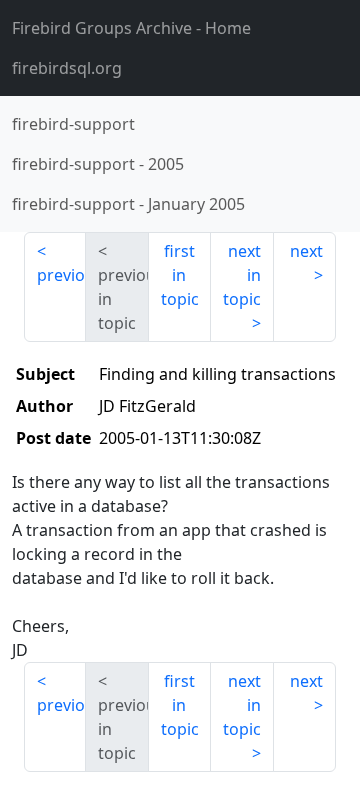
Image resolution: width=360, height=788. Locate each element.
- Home (131, 28)
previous (61, 275)
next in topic (242, 275)
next (306, 251)
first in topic (180, 275)
